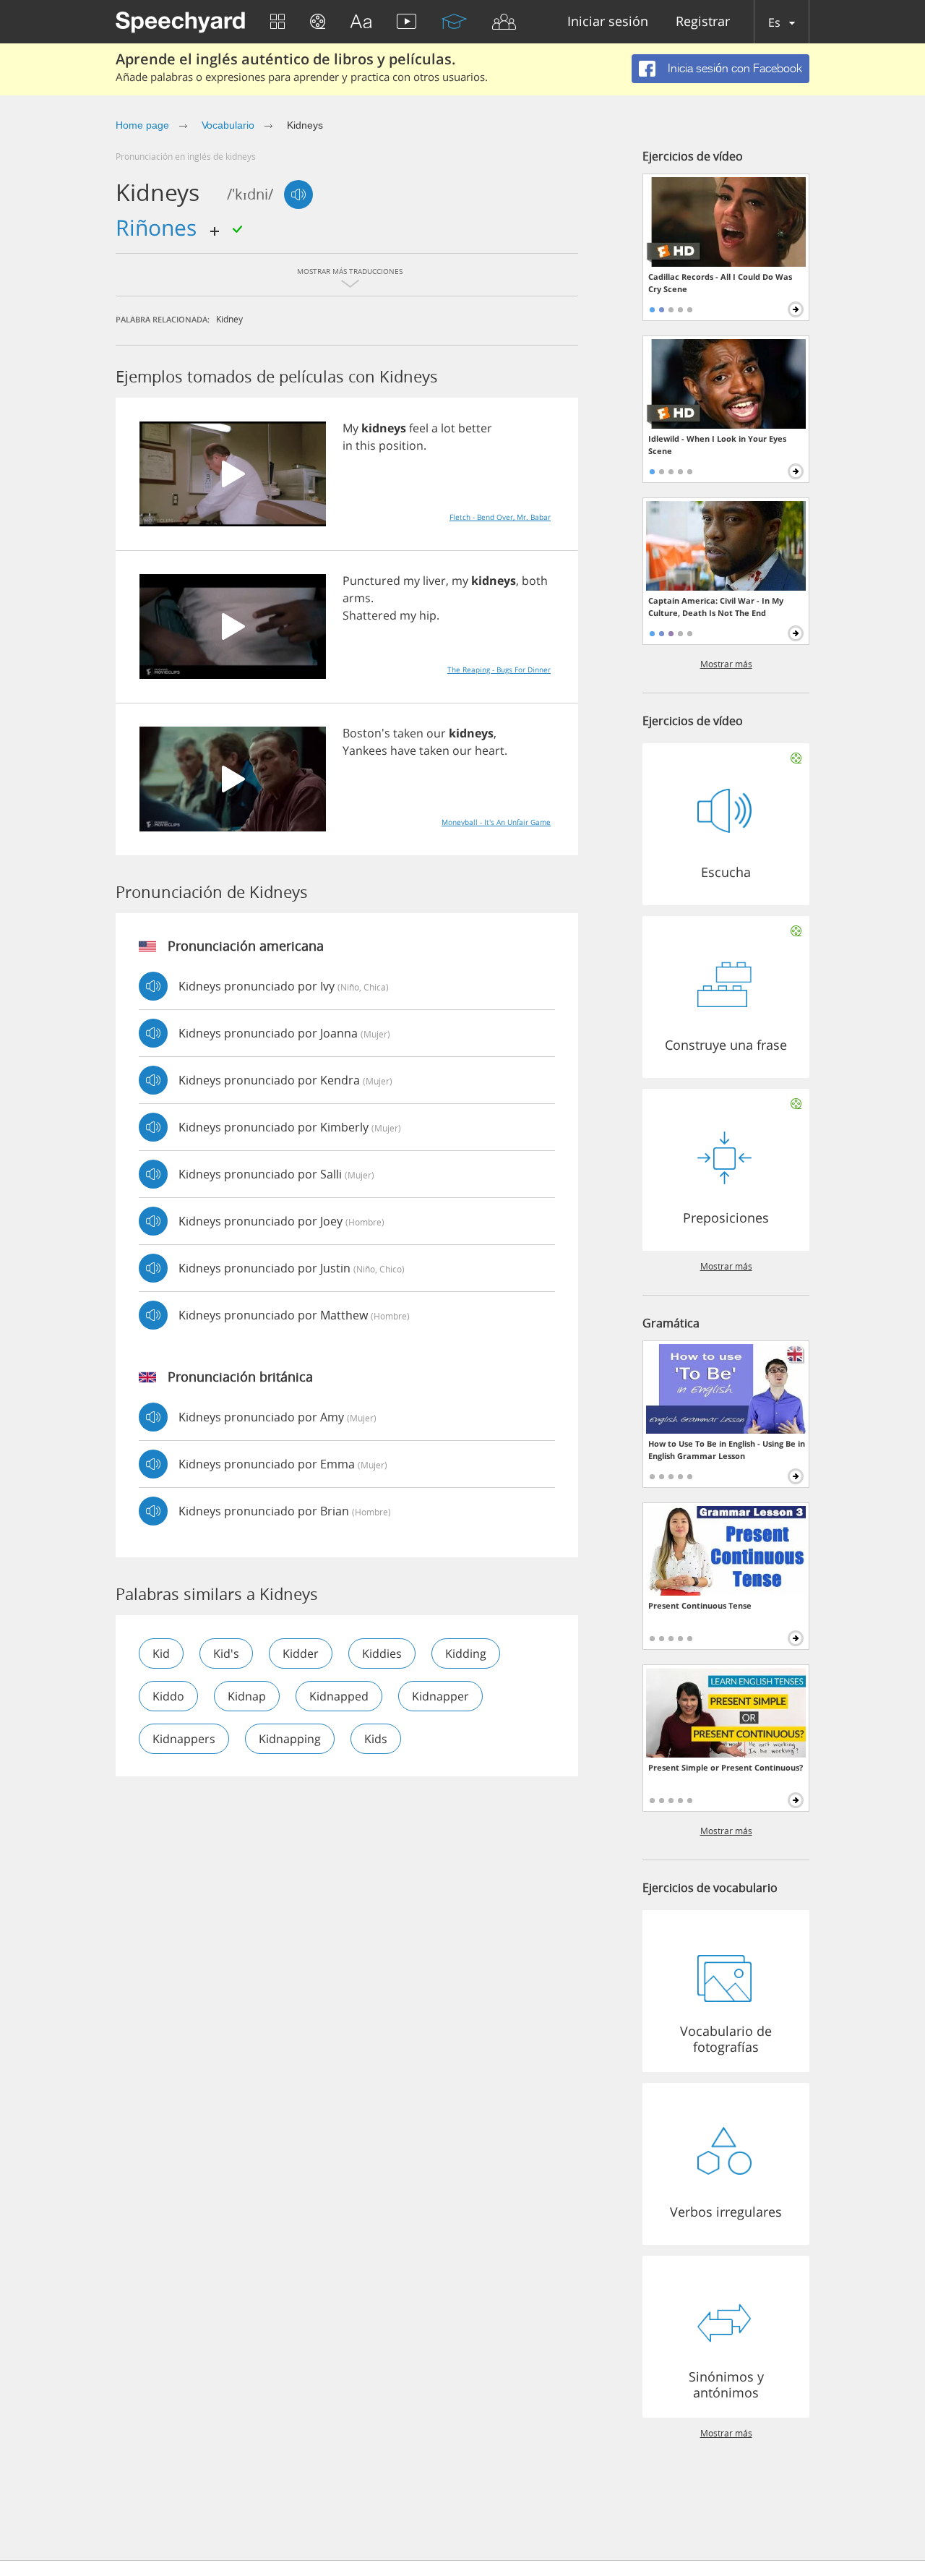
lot (448, 428)
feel (419, 428)
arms (357, 598)
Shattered (370, 615)
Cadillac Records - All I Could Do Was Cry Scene (720, 283)
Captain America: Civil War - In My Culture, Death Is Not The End (716, 607)
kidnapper (440, 1696)
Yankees (365, 750)
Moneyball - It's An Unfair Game (496, 822)
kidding (466, 1653)
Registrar (703, 22)
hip (428, 615)
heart (490, 750)
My (350, 428)
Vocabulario (228, 125)
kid (161, 1653)
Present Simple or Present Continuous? (726, 1767)
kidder (301, 1653)
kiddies (382, 1653)
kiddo (168, 1696)
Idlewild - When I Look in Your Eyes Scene (717, 445)
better (475, 428)
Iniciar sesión (608, 22)
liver (434, 581)
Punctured (371, 581)
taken (408, 733)
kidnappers (184, 1739)
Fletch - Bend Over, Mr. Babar (500, 517)
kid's (226, 1653)
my (412, 581)
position (401, 445)
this (366, 445)
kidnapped (339, 1696)
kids (376, 1739)
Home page (142, 125)
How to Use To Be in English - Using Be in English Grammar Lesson (727, 1450)
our (436, 733)
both (535, 581)
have (403, 750)
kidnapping (290, 1739)
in (348, 445)
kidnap (247, 1696)
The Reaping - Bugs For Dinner (499, 669)
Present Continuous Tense (700, 1605)
